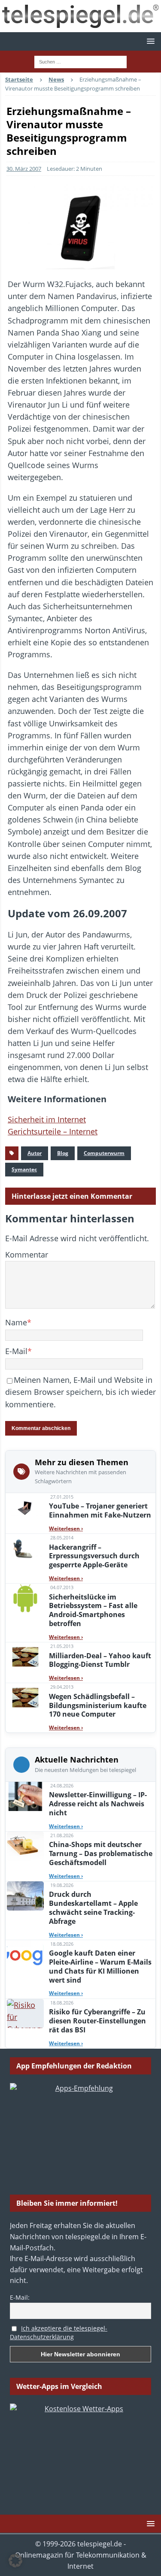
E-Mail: (20, 2297)
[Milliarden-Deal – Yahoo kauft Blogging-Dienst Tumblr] (25, 1657)
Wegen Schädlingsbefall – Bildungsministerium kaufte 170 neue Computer (98, 1705)
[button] (149, 41)
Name (16, 1322)
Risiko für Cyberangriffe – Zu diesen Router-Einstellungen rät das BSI (97, 2021)
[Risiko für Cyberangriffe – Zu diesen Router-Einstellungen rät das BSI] (25, 2014)
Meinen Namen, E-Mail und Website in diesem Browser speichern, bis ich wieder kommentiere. (80, 1392)
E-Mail (16, 1351)
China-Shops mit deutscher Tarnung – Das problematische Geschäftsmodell (101, 1853)
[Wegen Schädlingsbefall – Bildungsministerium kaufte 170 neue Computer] (25, 1698)
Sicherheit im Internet (47, 1119)
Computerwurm (104, 1153)
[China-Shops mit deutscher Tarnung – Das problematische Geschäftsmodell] (25, 1846)
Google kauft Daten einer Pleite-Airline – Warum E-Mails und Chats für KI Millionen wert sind (100, 1966)
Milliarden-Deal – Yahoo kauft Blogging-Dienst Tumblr (100, 1660)
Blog (63, 1153)
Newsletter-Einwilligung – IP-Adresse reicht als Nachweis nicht (98, 1804)
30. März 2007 (24, 169)
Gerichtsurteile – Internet (53, 1131)
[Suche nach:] (80, 61)
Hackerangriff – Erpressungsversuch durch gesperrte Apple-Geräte (94, 1556)
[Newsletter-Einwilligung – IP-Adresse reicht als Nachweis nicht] (25, 1796)
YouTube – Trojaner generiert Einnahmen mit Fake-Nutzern (100, 1510)
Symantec (24, 1169)
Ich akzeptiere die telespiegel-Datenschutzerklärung (59, 2333)
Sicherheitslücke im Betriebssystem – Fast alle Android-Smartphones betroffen (93, 1610)
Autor (35, 1153)
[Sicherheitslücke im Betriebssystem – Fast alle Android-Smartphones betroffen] (25, 1598)
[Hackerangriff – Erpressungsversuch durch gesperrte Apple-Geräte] (25, 1548)
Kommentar (27, 1255)
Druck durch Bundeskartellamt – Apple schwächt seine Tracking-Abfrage (93, 1908)
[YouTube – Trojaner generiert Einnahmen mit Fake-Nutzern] (25, 1508)
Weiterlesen (66, 1528)
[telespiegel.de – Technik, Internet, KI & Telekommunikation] (80, 16)
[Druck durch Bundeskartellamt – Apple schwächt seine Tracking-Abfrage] (25, 1896)
